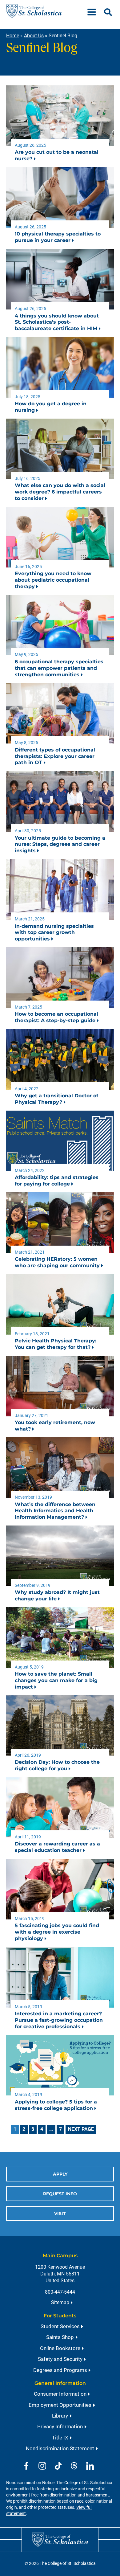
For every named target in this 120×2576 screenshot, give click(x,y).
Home (13, 36)
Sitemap (60, 2302)
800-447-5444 (60, 2292)
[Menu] (94, 11)
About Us (34, 36)
